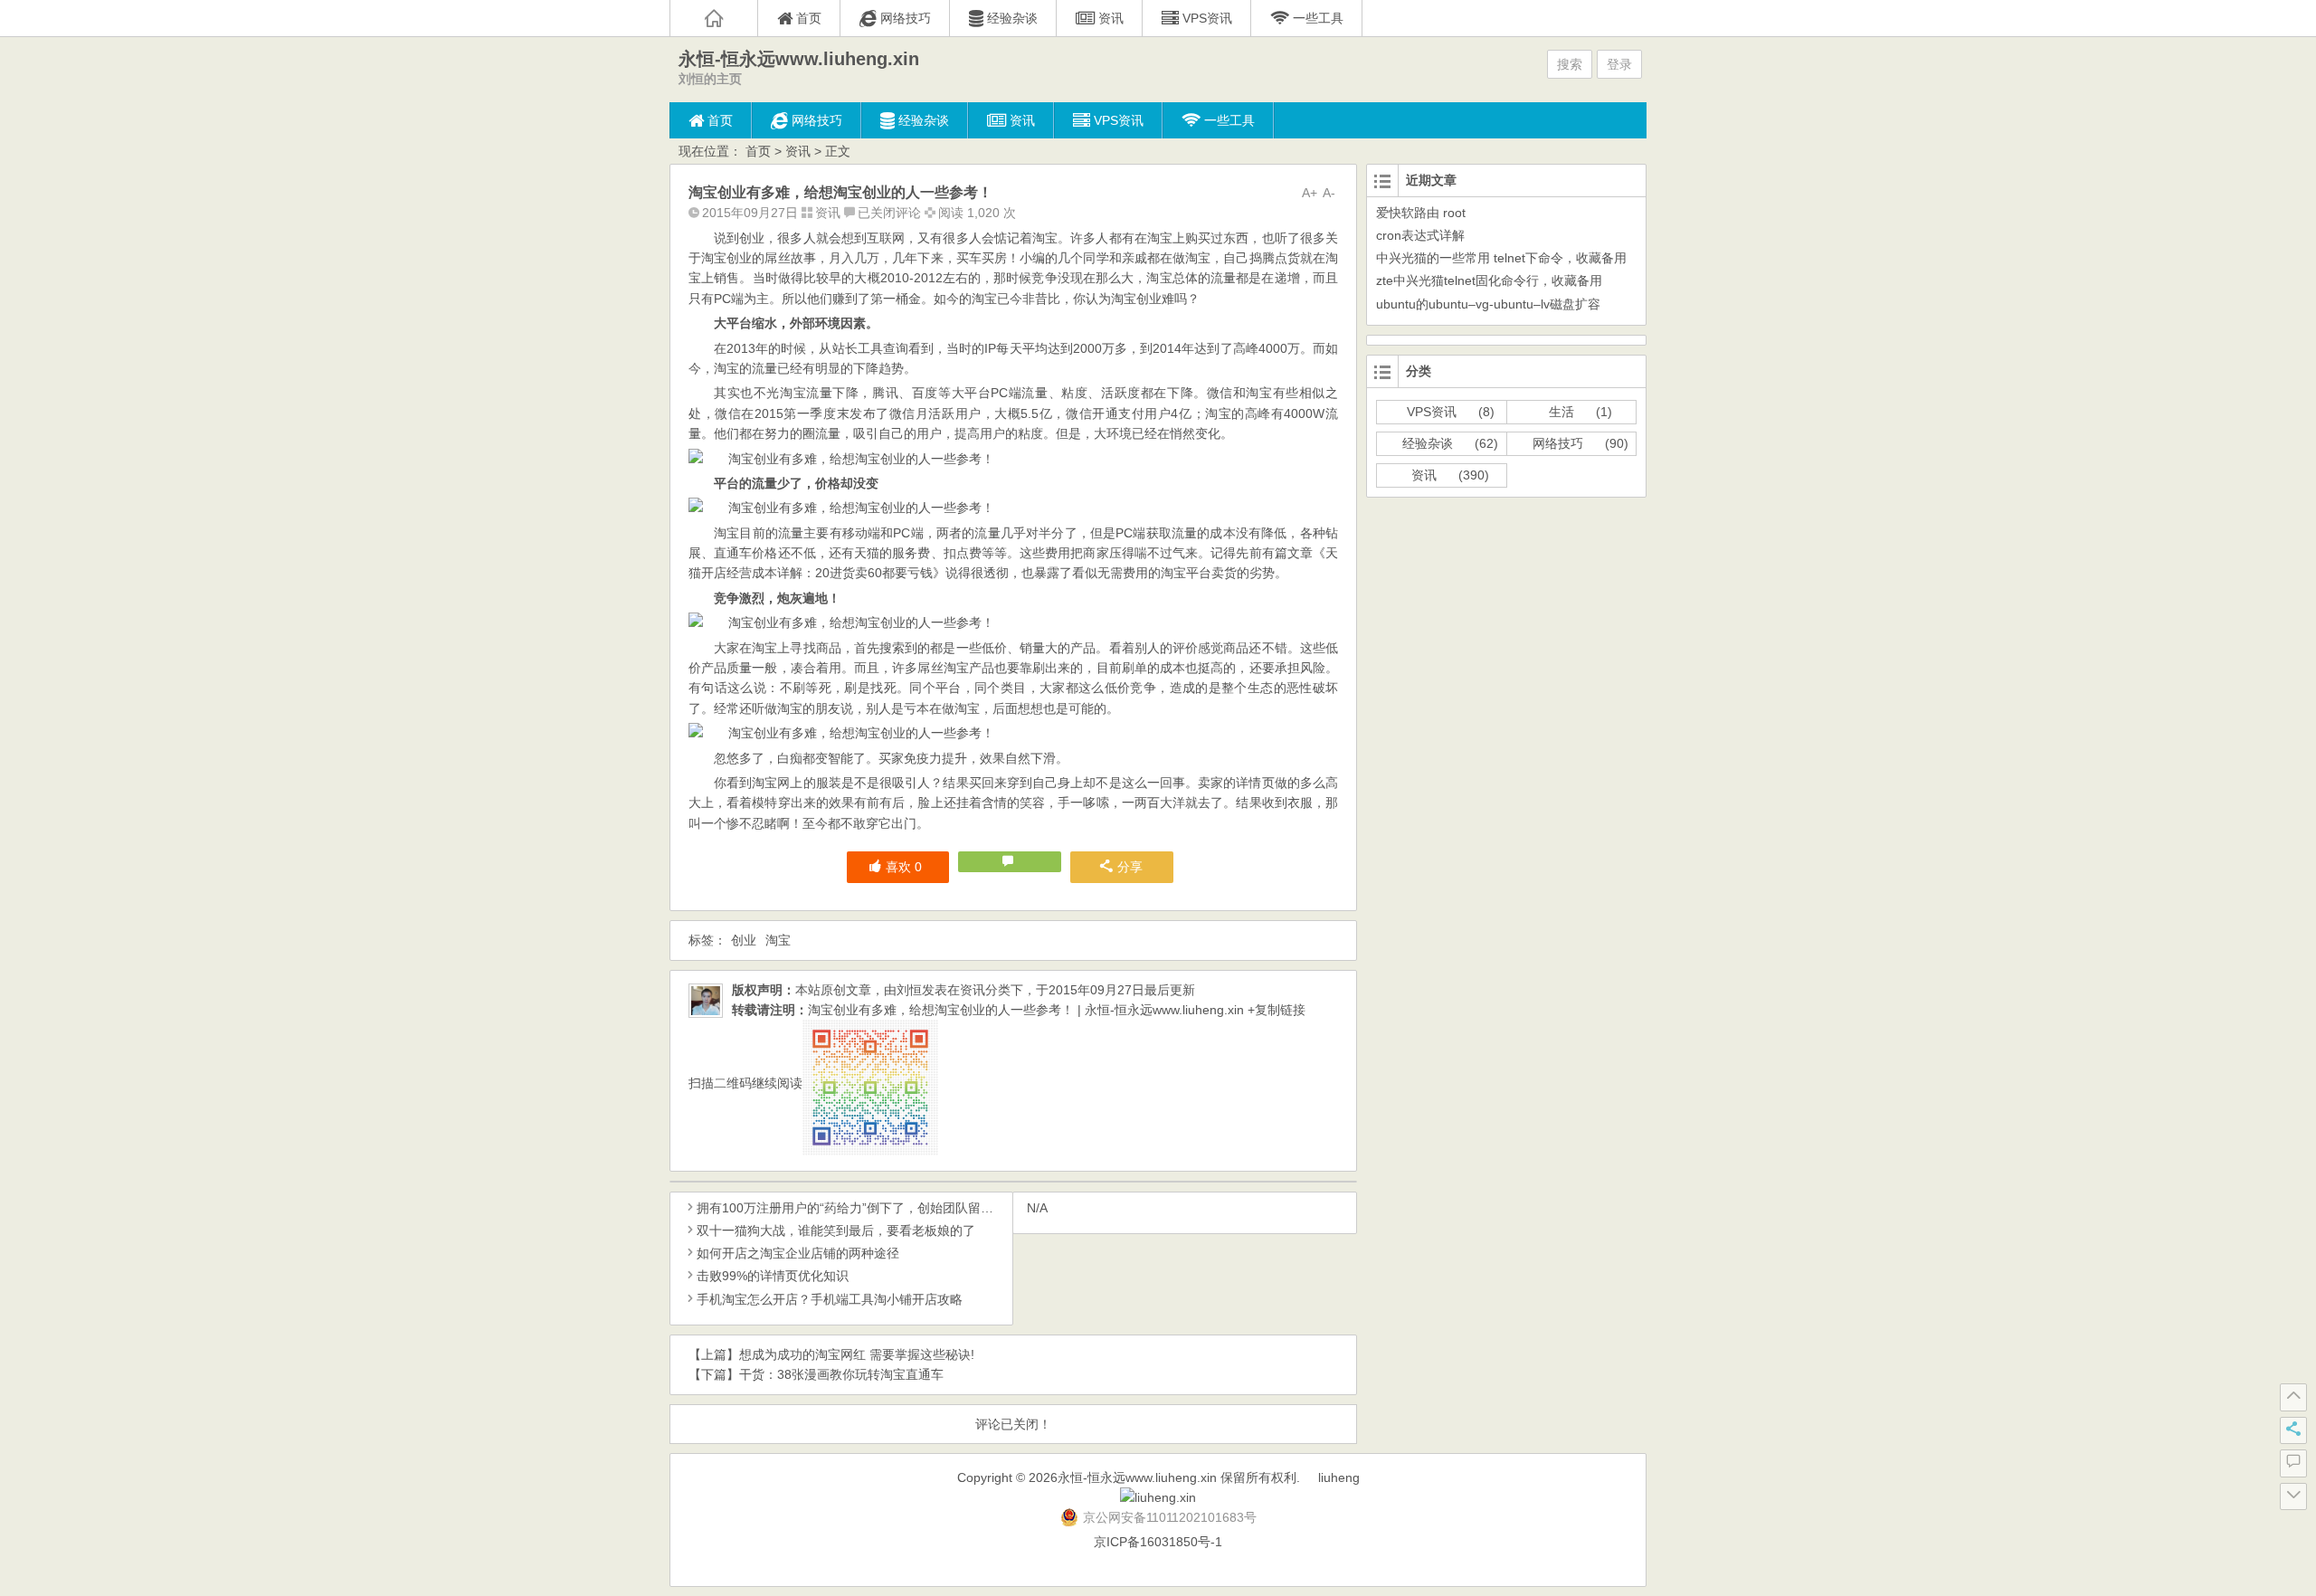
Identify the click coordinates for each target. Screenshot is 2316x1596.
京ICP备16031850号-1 (1158, 1542)
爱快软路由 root (1421, 213)
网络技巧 (1558, 443)
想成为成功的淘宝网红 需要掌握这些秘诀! (857, 1354)
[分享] (2293, 1430)
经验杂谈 (1428, 443)
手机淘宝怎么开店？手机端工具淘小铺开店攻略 (830, 1299)
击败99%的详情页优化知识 (773, 1276)
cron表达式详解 (1420, 235)
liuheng (1339, 1477)
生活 (1561, 412)
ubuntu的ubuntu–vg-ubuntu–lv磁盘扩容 (1488, 304)
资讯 (798, 151)
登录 (1619, 64)
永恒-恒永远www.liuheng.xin (799, 59)
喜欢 (904, 867)
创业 (744, 940)
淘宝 (778, 940)
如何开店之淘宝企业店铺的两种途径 (798, 1253)
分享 (1130, 867)
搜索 (1570, 64)
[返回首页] (714, 18)
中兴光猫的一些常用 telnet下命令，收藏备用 (1501, 258)
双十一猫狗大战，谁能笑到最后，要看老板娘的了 (836, 1230)
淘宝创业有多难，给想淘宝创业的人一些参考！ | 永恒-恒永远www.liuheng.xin (1026, 1010)
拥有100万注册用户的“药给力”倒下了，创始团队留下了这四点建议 (883, 1208)
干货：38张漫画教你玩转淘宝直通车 (841, 1374)
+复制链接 (1275, 1010)
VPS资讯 (1432, 412)
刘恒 (909, 990)
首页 (758, 151)
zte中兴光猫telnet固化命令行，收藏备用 (1489, 280)
